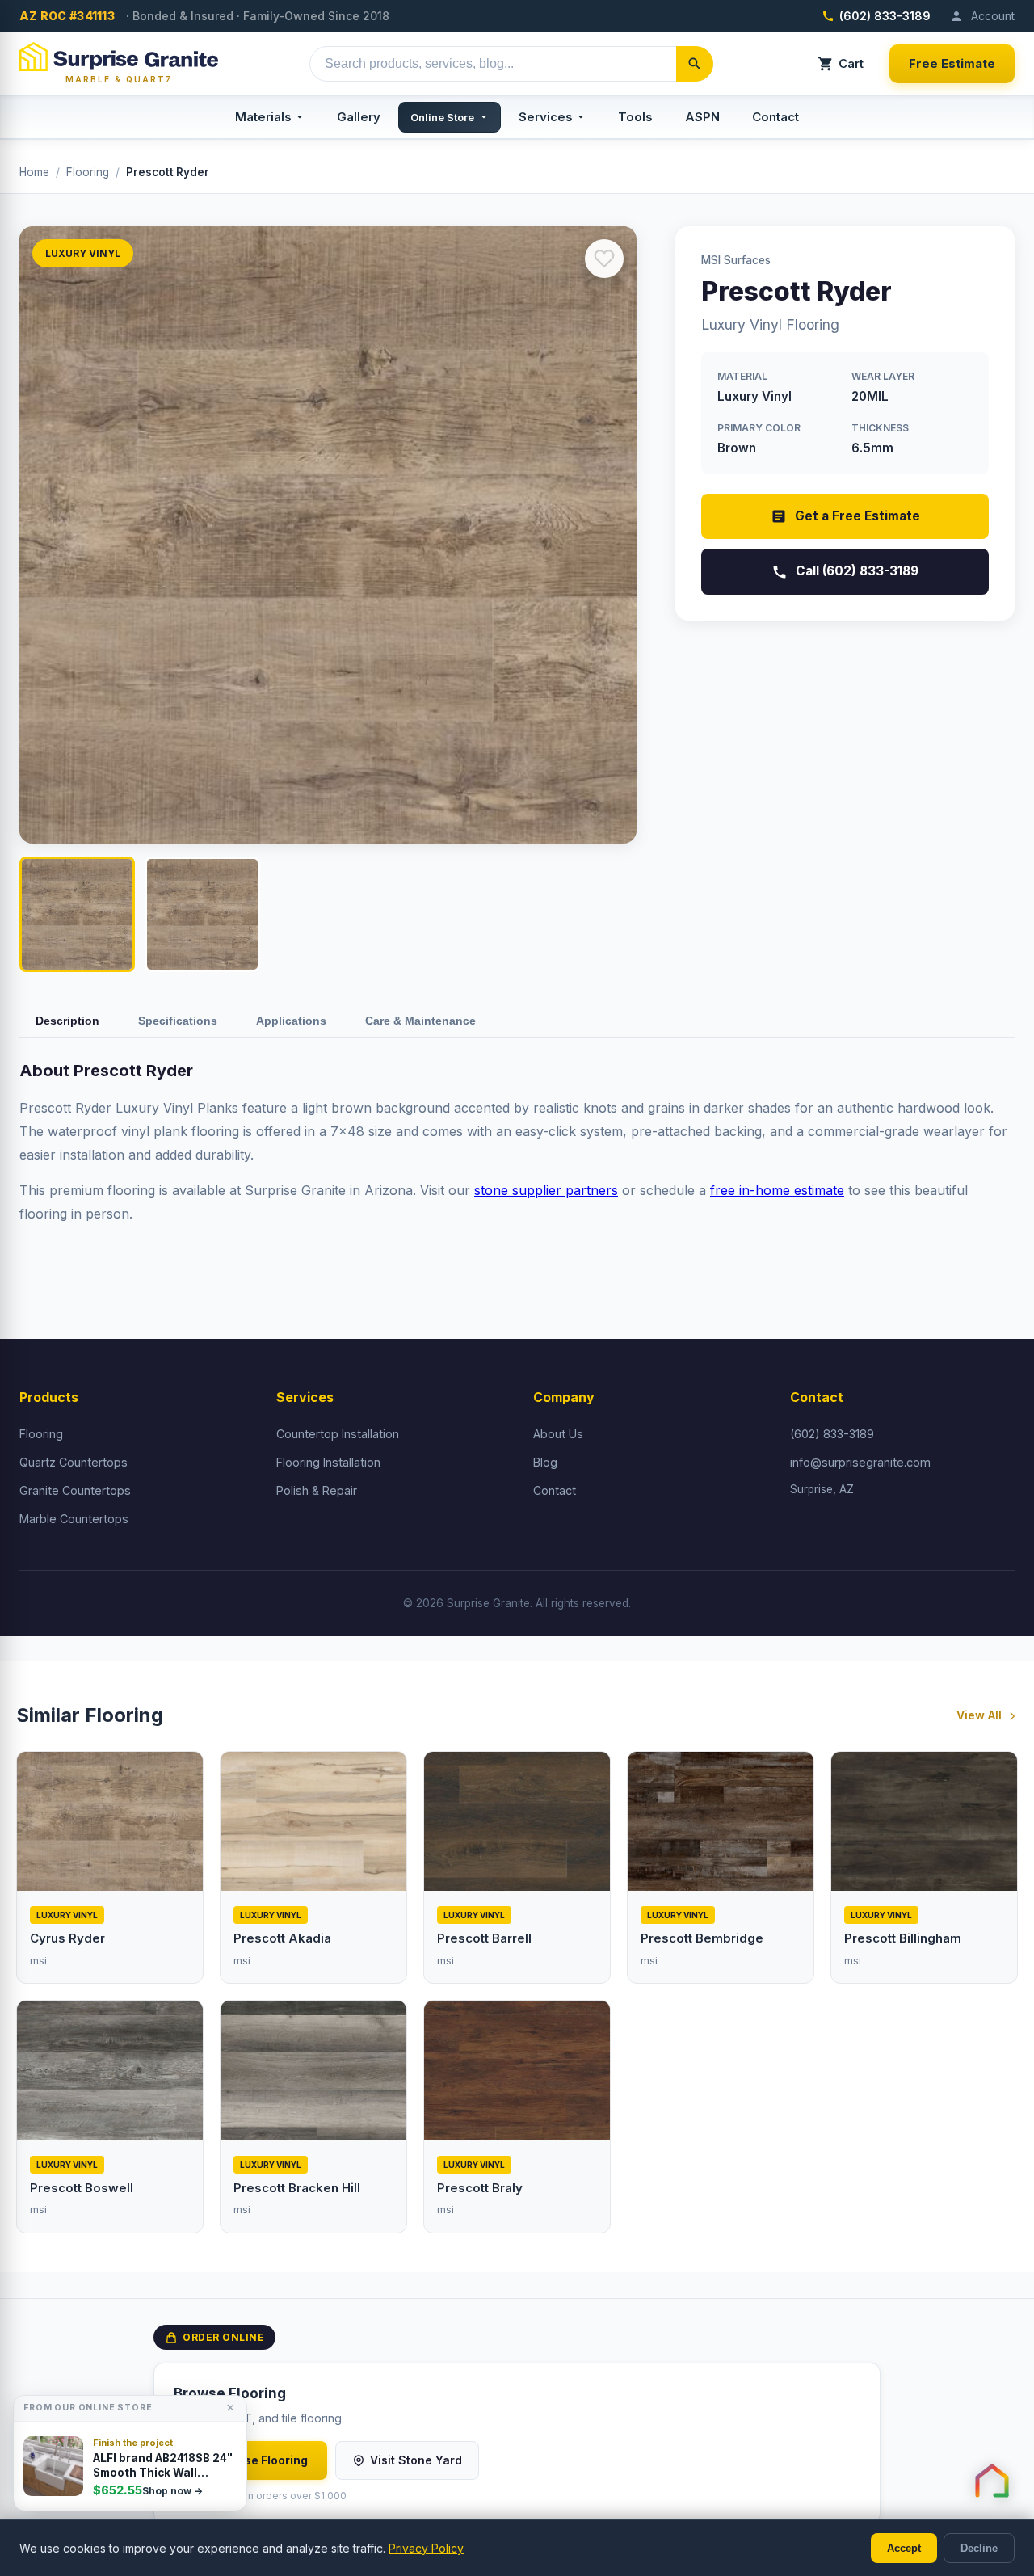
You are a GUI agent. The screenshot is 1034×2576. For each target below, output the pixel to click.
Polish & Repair (317, 1490)
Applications (291, 1021)
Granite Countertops (75, 1490)
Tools (635, 117)
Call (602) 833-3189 (857, 571)
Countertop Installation (338, 1434)
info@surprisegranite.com (860, 1462)
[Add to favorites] (604, 259)
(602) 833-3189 (885, 16)
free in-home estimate (777, 1190)
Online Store (442, 117)
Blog (545, 1462)
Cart (851, 63)
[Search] (695, 64)
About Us (558, 1434)
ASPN (702, 117)
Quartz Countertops (74, 1462)
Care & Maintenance (420, 1021)
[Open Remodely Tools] (992, 2481)
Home (34, 172)
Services (546, 117)
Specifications (178, 1021)
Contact (775, 117)
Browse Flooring (261, 2460)
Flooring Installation (328, 1462)
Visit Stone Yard (416, 2460)
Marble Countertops (74, 1519)
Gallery (359, 117)
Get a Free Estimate (857, 516)
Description (67, 1021)
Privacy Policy (426, 2548)
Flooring (88, 172)
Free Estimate (952, 63)
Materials (263, 117)
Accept (904, 2548)
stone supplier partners (546, 1190)
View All (979, 1715)
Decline (979, 2548)
